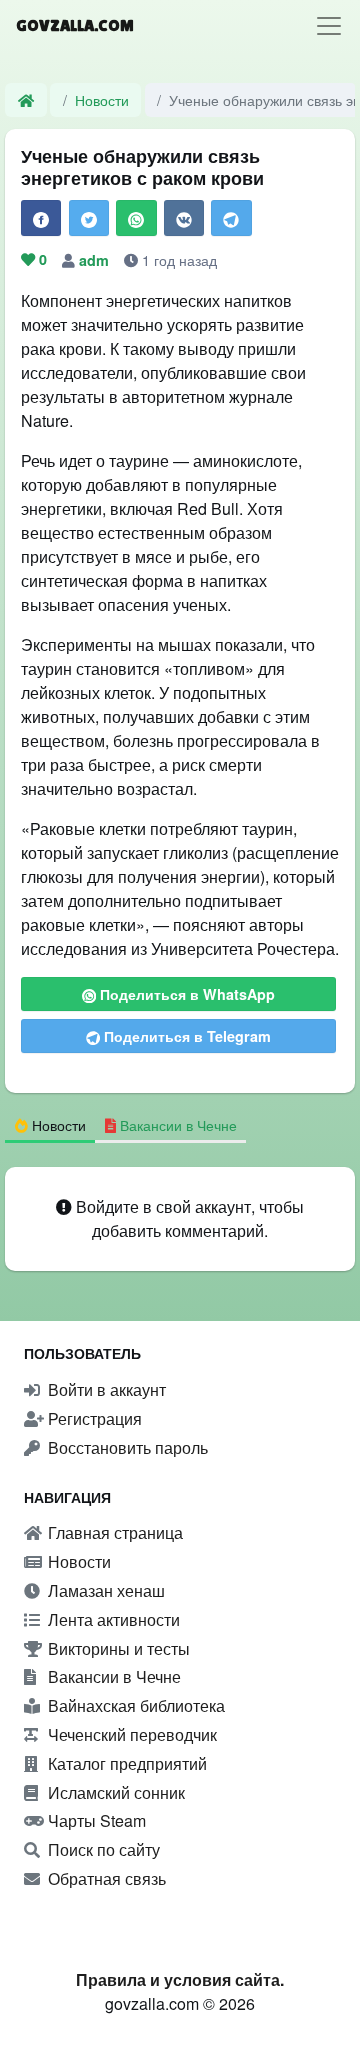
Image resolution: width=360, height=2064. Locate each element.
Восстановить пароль (126, 1447)
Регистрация (93, 1418)
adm (96, 260)
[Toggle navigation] (329, 26)
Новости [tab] (57, 1124)
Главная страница (113, 1532)
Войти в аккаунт (105, 1389)
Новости (102, 99)
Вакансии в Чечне (112, 1676)
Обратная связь (105, 1878)
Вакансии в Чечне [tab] (176, 1124)
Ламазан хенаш (104, 1590)
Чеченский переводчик (130, 1734)
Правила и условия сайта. (180, 1979)
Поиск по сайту (102, 1849)
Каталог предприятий (125, 1763)
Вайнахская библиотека (134, 1705)
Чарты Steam (95, 1820)
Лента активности (112, 1619)
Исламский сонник (114, 1792)
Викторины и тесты (117, 1648)
